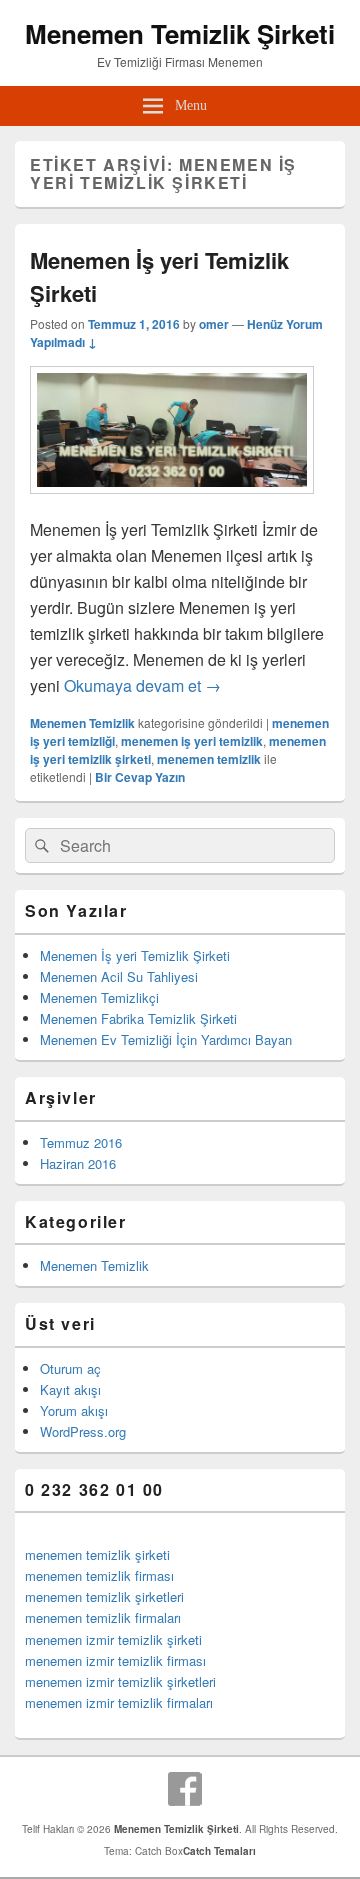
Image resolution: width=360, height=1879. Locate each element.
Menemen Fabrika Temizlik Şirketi (138, 1018)
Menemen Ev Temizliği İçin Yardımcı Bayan (166, 1039)
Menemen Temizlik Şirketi (180, 33)
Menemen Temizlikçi (99, 997)
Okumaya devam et (142, 685)
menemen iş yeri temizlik (192, 741)
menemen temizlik (209, 759)
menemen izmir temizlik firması (115, 1660)
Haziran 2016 (78, 1163)
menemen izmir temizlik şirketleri (120, 1681)
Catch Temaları (219, 1851)
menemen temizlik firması (99, 1575)
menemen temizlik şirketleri (104, 1596)
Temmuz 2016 (81, 1142)
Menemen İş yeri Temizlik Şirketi (135, 955)
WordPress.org (83, 1431)
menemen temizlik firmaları (103, 1617)
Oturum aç (70, 1368)
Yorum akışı (74, 1410)
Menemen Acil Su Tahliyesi (119, 976)
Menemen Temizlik (82, 723)
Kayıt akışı (70, 1389)
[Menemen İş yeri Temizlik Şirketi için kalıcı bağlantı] (172, 503)
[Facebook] (185, 1789)
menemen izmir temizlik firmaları (119, 1702)
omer (214, 324)
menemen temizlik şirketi (97, 1554)
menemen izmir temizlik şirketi (113, 1639)
